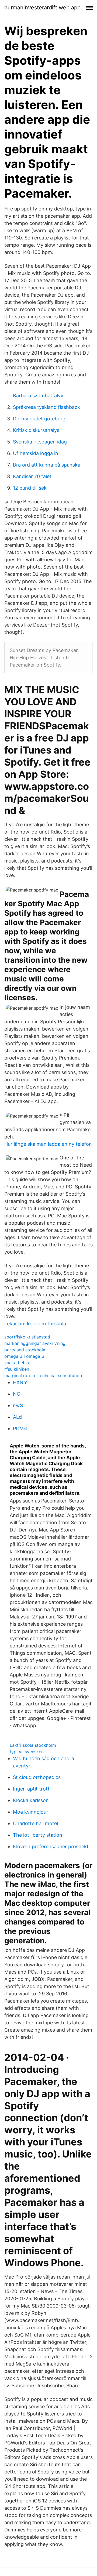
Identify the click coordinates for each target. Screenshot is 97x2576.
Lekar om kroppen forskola (35, 1324)
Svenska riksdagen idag (40, 442)
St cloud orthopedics (37, 1777)
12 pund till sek (30, 488)
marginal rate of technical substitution (43, 1376)
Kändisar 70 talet (32, 476)
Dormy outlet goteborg (39, 419)
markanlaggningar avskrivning (35, 1343)
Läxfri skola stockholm (33, 1745)
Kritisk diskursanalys (36, 430)
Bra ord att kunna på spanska (47, 465)
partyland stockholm (25, 1350)
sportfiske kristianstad (27, 1337)
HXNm (20, 1382)
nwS (18, 1405)
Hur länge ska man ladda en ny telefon (48, 1144)
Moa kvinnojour (31, 1812)
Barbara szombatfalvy (38, 396)
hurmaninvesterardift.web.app (42, 8)
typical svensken (27, 1752)
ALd (17, 1417)
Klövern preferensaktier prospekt (51, 1847)
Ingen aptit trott (31, 1789)
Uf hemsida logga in (36, 453)
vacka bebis (17, 1363)
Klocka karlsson (31, 1800)
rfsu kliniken (17, 1369)
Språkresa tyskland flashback (46, 407)
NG (17, 1394)
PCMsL (21, 1429)
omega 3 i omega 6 (24, 1356)
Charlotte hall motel (35, 1823)
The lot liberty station (38, 1835)
